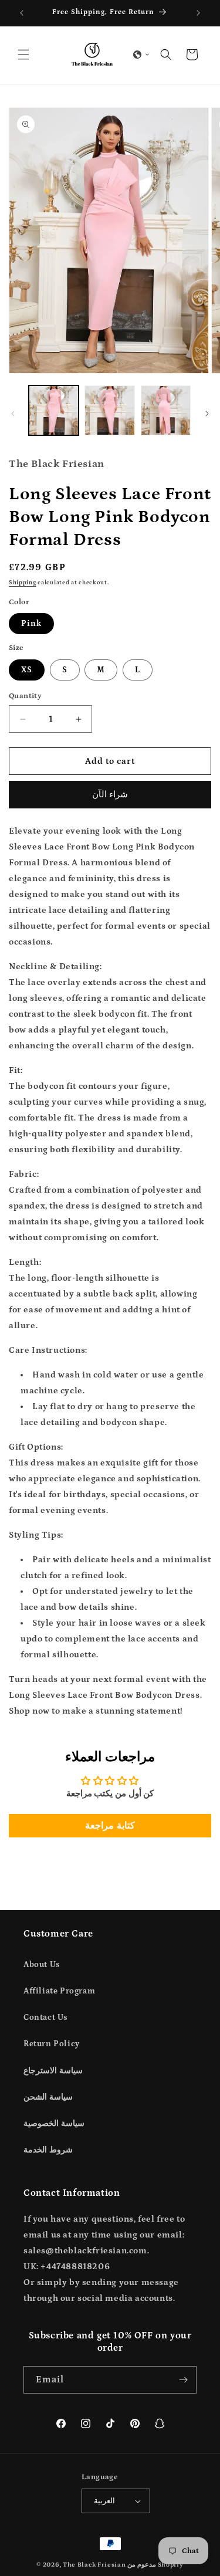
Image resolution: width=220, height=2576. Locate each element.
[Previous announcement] (22, 13)
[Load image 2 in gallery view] (109, 410)
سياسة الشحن (48, 2097)
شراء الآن (110, 795)
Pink (31, 624)
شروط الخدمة (48, 2150)
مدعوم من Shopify (155, 2565)
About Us (42, 1965)
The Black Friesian (94, 2565)
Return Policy (52, 2044)
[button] (23, 55)
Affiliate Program (59, 1991)
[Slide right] (207, 414)
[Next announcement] (198, 13)
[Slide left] (13, 414)
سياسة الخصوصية (54, 2124)
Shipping (23, 583)
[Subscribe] (183, 2380)
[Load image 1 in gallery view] (54, 410)
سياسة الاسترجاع (53, 2071)
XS (27, 670)
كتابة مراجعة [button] (110, 1826)
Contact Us (45, 2018)
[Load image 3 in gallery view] (166, 410)
